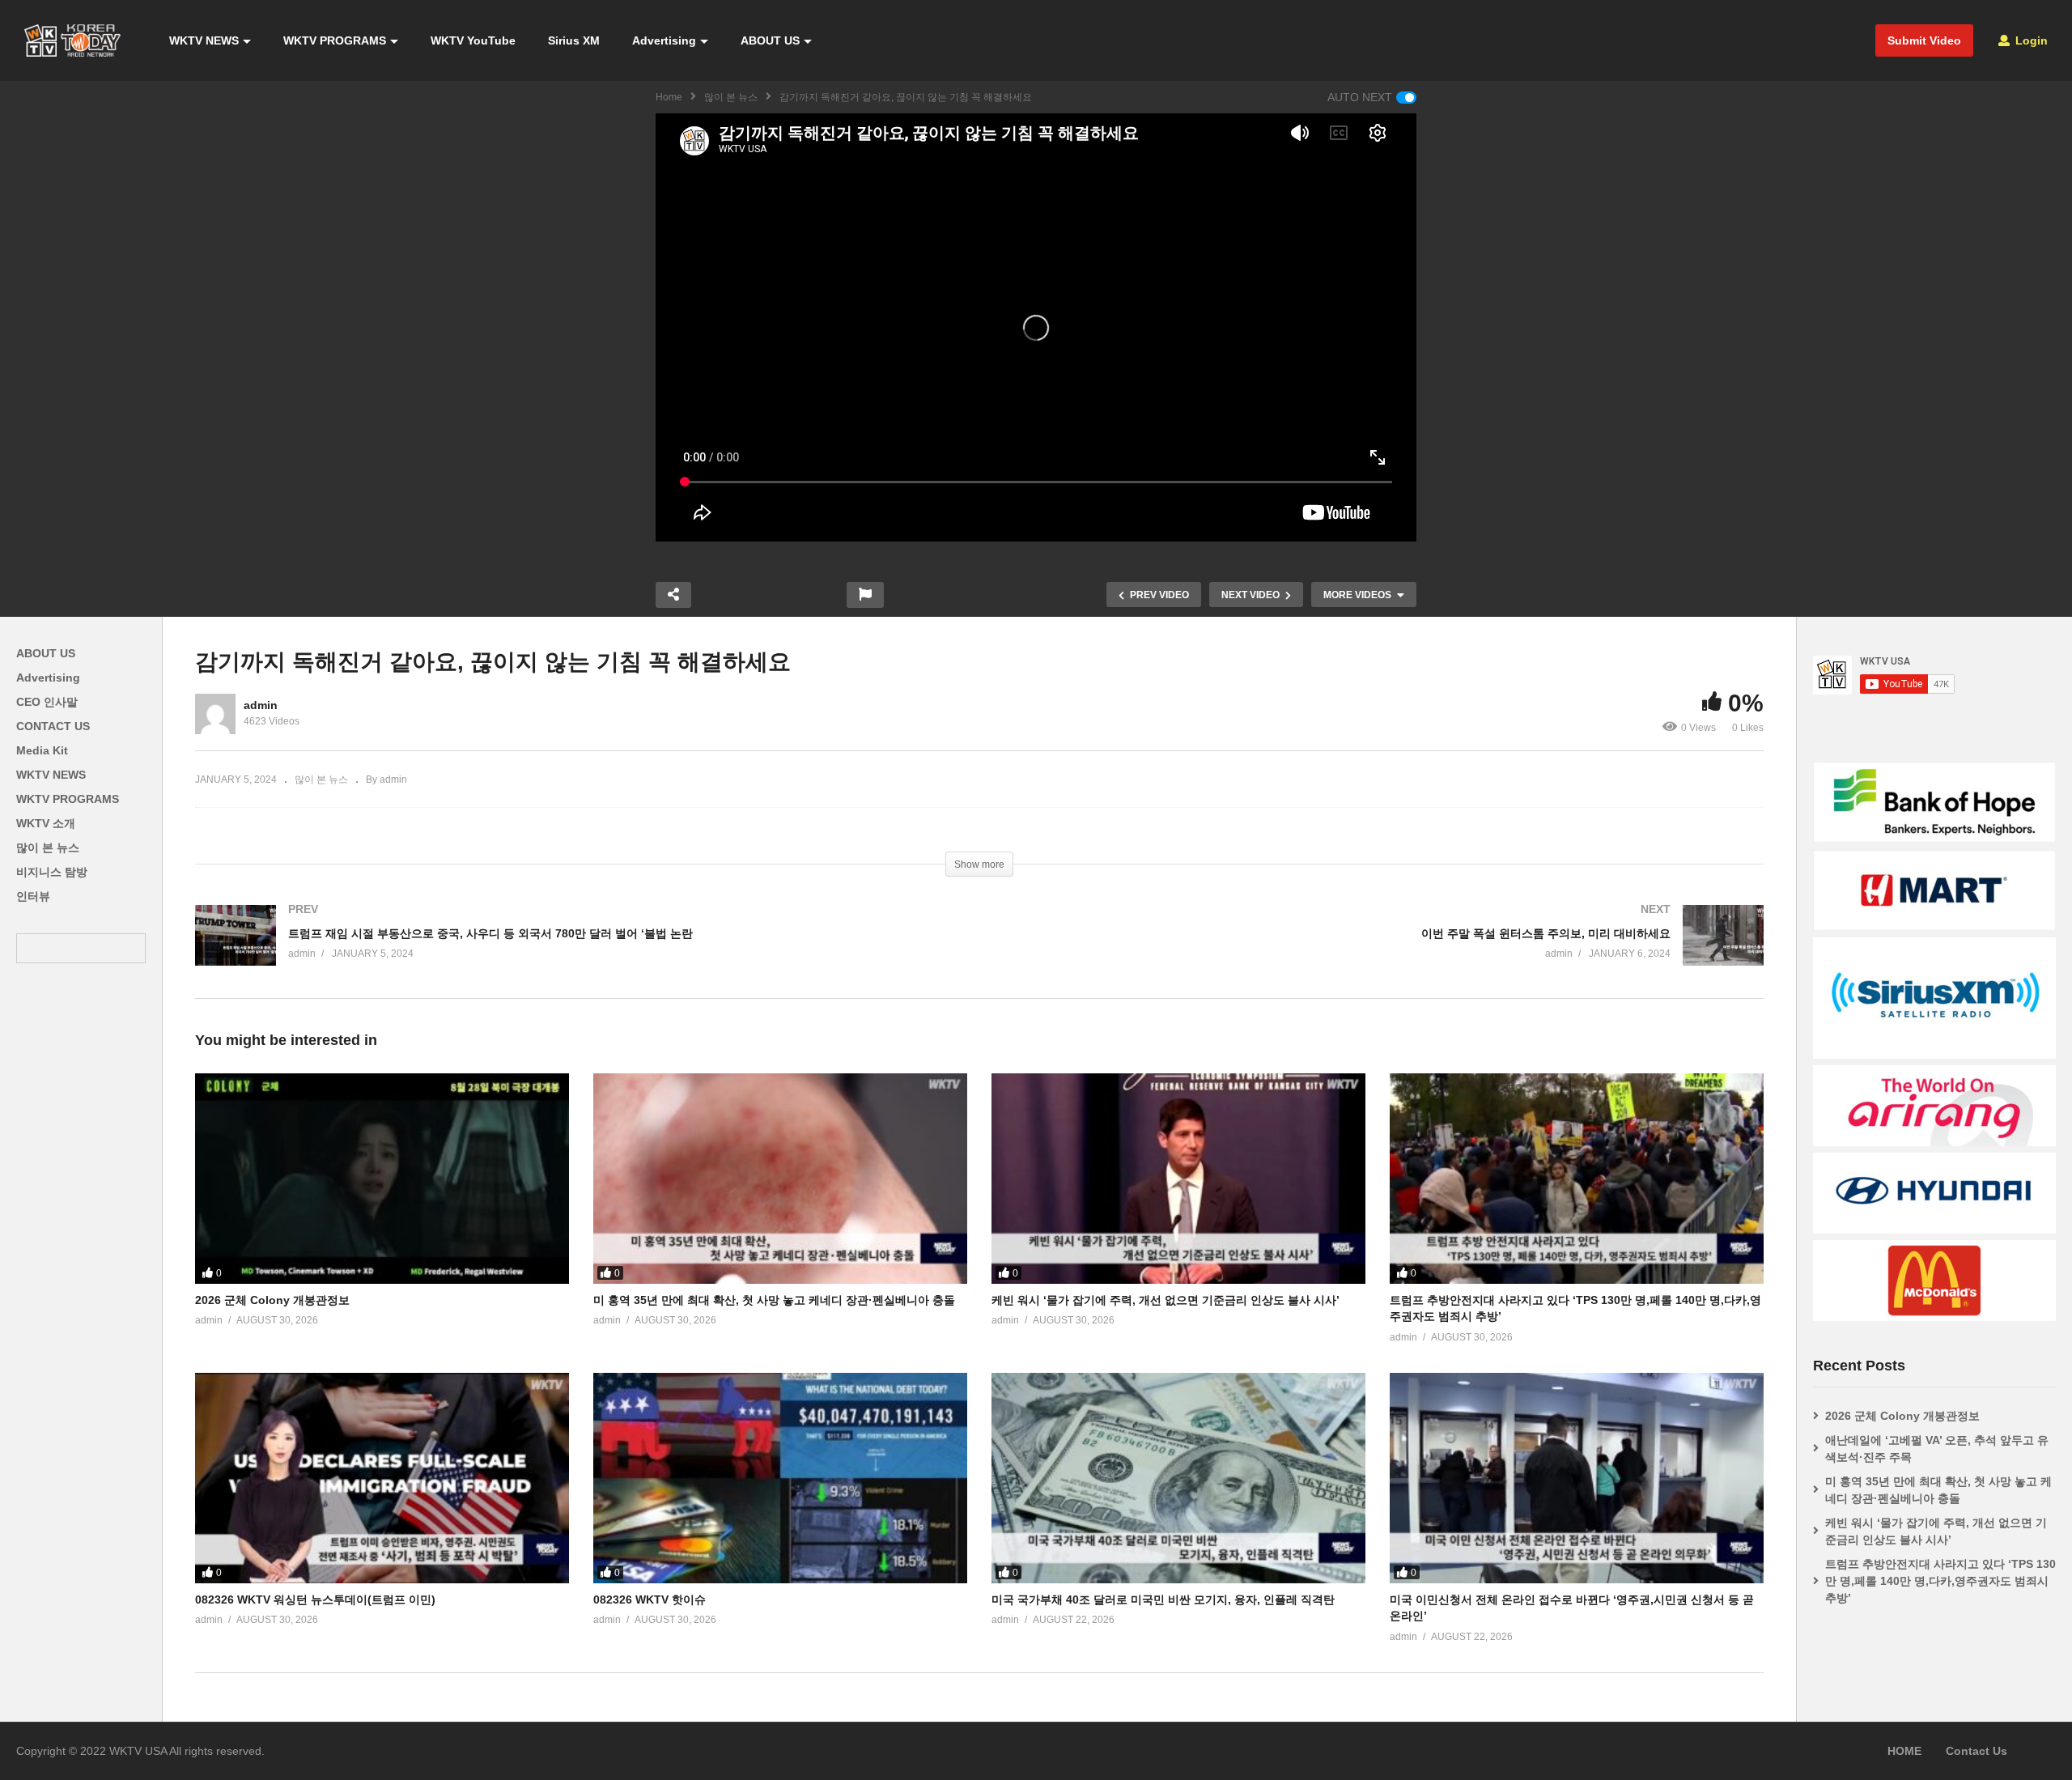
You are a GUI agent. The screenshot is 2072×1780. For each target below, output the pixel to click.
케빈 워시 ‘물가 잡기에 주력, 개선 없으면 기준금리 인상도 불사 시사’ (1165, 1300)
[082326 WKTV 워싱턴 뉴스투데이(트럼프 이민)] (382, 1478)
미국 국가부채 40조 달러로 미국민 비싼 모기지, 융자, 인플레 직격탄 (1163, 1599)
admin (261, 705)
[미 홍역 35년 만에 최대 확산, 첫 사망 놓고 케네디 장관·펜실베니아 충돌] (780, 1179)
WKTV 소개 (46, 823)
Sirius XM (574, 40)
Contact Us (1976, 1751)
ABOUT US (770, 40)
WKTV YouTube (473, 40)
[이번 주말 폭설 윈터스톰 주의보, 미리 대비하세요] (1380, 952)
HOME (1904, 1751)
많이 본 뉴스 (731, 97)
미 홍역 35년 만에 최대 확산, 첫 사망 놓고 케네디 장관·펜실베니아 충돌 (774, 1300)
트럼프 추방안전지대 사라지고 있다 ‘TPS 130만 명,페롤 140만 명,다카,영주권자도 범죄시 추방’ (1940, 1581)
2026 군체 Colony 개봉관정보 (272, 1300)
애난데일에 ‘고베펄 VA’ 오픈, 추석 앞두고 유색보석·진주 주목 (1937, 1449)
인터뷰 (33, 896)
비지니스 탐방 (52, 872)
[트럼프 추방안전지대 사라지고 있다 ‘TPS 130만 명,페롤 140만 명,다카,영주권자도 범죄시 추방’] (1577, 1179)
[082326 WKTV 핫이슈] (780, 1478)
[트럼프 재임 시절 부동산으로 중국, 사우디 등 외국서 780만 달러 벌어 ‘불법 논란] (579, 952)
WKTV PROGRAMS (335, 40)
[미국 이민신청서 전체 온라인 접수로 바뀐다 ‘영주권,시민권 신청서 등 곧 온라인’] (1577, 1478)
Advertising (664, 40)
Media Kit (42, 750)
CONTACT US (53, 726)
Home (669, 97)
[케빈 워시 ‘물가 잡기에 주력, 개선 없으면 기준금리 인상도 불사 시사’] (1178, 1179)
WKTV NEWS (204, 40)
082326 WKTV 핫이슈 (650, 1599)
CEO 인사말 (47, 702)
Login (2030, 40)
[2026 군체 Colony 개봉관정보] (382, 1179)
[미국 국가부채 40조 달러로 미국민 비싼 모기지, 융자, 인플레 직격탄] (1178, 1478)
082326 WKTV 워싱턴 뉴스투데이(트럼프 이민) (315, 1599)
